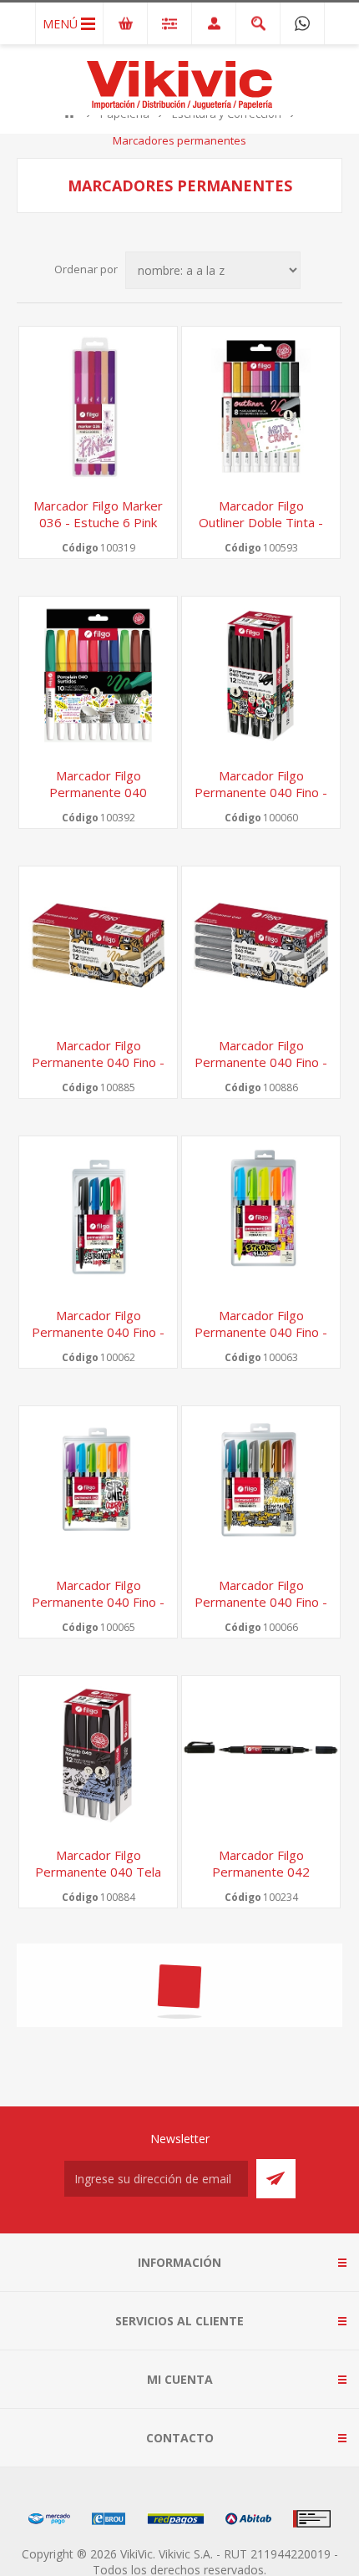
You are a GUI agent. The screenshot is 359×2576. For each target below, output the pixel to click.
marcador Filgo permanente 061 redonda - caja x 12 (261, 2411)
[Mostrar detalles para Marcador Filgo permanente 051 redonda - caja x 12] (98, 2025)
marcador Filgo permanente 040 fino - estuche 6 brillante (98, 1602)
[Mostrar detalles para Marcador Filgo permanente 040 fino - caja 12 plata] (261, 945)
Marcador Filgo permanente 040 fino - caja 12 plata (261, 1062)
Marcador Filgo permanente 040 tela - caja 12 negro (98, 1872)
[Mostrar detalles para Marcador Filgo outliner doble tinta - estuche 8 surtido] (261, 406)
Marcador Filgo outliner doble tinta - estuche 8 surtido (261, 522)
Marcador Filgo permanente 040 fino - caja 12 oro (98, 1062)
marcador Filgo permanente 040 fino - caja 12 (261, 792)
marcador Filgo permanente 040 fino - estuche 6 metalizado (261, 1602)
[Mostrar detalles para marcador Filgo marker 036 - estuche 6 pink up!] (98, 406)
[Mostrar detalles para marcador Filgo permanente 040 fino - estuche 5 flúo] (261, 1215)
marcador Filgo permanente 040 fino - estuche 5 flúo (261, 1332)
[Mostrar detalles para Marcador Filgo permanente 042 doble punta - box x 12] (261, 1755)
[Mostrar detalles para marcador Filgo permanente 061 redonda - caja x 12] (261, 2295)
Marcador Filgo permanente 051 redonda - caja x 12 (99, 2142)
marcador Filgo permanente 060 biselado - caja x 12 (98, 2411)
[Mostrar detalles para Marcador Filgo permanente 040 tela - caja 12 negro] (98, 1755)
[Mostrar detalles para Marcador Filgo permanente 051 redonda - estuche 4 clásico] (261, 2025)
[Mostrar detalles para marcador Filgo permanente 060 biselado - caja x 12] (98, 2295)
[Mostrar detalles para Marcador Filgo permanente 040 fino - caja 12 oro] (98, 945)
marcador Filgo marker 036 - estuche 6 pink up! (98, 522)
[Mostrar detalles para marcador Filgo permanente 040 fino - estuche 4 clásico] (98, 1215)
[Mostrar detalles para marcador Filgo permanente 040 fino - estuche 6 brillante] (98, 1485)
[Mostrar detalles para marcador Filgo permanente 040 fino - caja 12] (261, 676)
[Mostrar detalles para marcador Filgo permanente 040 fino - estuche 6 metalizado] (261, 1485)
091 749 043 (302, 23)
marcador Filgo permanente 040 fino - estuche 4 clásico (98, 1332)
